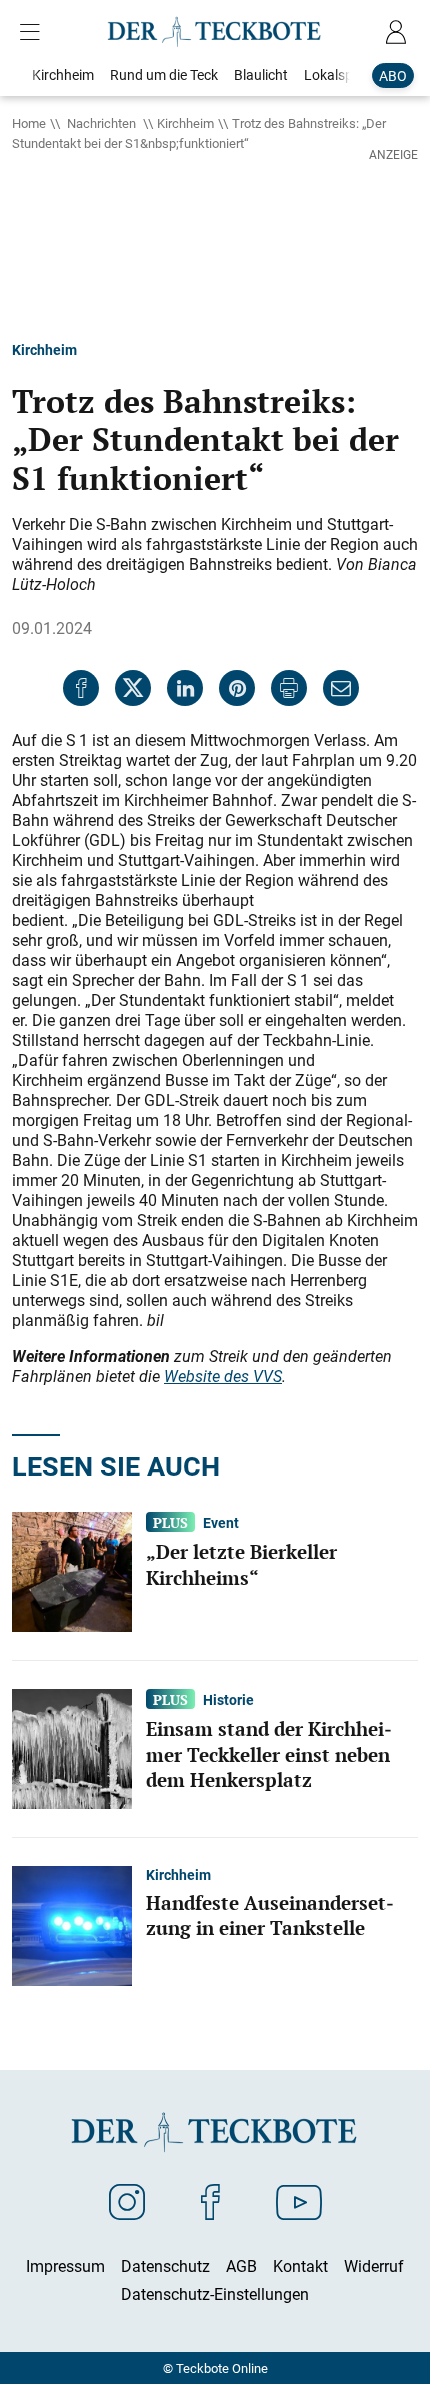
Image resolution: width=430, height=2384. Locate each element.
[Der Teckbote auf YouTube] (299, 2201)
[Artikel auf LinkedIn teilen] (185, 688)
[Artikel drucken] (289, 688)
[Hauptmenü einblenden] (34, 32)
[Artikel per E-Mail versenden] (341, 688)
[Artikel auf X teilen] (133, 688)
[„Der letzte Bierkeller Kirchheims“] (72, 1570)
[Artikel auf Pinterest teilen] (237, 688)
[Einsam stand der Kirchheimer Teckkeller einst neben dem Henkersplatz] (72, 1747)
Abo (393, 75)
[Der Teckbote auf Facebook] (210, 2201)
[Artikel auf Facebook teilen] (81, 688)
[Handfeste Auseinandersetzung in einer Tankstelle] (72, 1924)
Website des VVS (223, 1376)
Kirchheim (185, 123)
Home (29, 123)
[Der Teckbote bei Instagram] (127, 2201)
